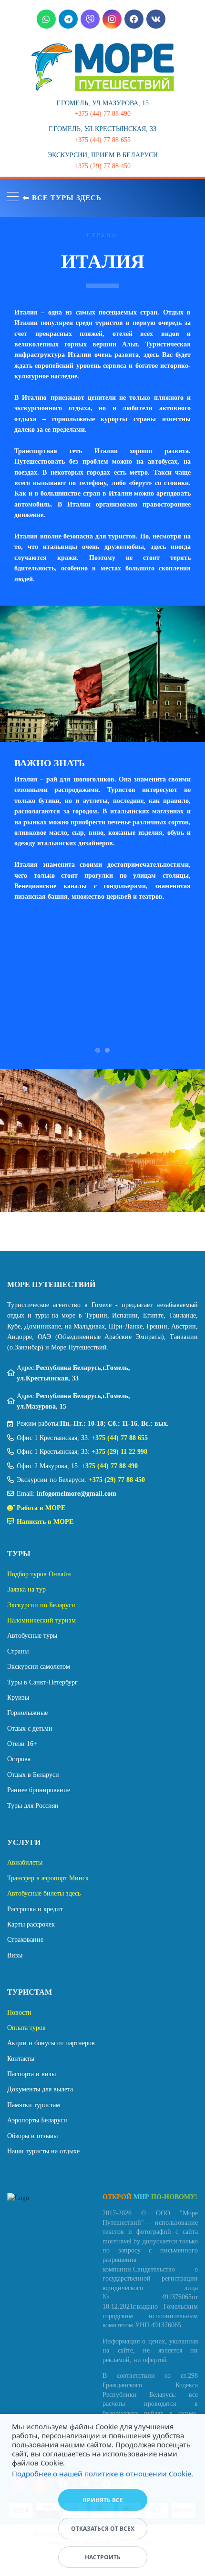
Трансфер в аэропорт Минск (48, 1878)
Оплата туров (26, 2028)
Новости (19, 2013)
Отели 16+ (22, 1744)
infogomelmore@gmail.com (77, 1494)
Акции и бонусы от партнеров (51, 2043)
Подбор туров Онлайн (39, 1574)
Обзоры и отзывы (32, 2136)
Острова (19, 1759)
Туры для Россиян (33, 1806)
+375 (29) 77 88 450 (117, 1480)
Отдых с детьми (30, 1729)
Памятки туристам (34, 2105)
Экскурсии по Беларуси (41, 1605)
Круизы (18, 1698)
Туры (19, 1554)
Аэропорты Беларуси (37, 2120)
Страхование (25, 1940)
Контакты (21, 2059)
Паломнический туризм (41, 1620)
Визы (15, 1955)
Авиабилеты (25, 1862)
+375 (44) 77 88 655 (120, 1438)
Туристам (30, 1992)
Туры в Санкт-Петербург (42, 1682)
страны (102, 235)
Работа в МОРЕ (41, 1508)
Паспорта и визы (31, 2074)
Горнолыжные (27, 1713)
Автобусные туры (32, 1636)
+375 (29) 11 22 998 (119, 1452)
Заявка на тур (26, 1589)
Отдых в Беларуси (33, 1775)
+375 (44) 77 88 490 (110, 1466)
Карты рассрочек (31, 1924)
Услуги (24, 1842)
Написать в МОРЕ (45, 1522)
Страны (18, 1651)
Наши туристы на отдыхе (43, 2151)
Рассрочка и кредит (35, 1909)
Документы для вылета (40, 2089)
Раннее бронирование (39, 1790)
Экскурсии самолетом (39, 1667)
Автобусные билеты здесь (44, 1893)
